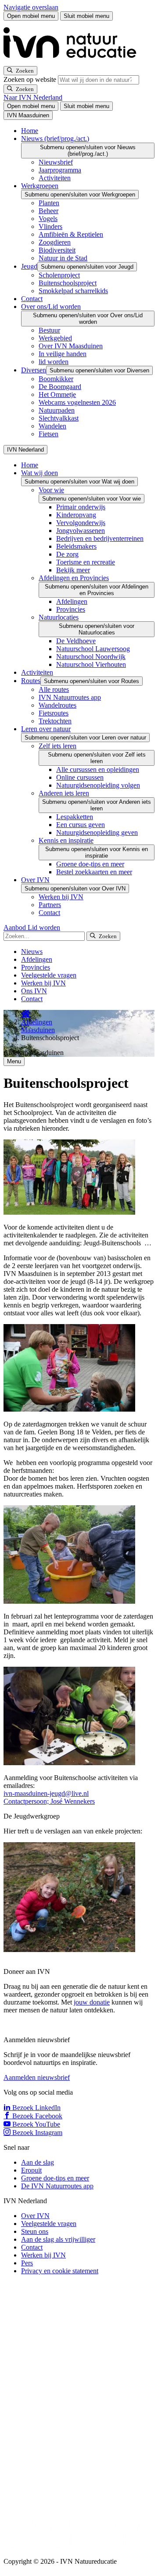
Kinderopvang (76, 515)
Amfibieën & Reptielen (71, 234)
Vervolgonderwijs (81, 523)
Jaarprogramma (60, 170)
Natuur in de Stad (63, 258)
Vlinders (50, 226)
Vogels (48, 219)
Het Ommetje (57, 394)
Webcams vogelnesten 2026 (77, 402)
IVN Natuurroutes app (70, 697)
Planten (49, 203)
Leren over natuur (46, 729)
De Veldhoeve (76, 641)
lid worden (54, 362)
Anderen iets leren (64, 793)
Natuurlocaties (59, 617)
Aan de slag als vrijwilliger (58, 2239)
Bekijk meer (73, 570)
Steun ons (35, 2231)
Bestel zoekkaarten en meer (94, 872)
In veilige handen (63, 354)
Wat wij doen (39, 473)
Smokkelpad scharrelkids (73, 291)
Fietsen (48, 434)
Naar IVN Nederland (33, 97)
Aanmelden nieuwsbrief (37, 2077)
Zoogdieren (55, 242)
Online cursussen (80, 777)
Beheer (48, 211)
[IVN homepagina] (74, 62)
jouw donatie (92, 2002)
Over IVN (35, 880)
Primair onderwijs (81, 507)
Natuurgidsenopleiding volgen (98, 785)
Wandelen (52, 426)
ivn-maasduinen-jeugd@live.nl (46, 1793)
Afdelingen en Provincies (74, 578)
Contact (32, 299)
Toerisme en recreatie (86, 562)
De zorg (67, 554)
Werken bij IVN (61, 897)
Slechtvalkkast (59, 418)
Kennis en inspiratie (66, 840)
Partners (50, 905)
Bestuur (49, 330)
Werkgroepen (40, 186)
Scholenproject (59, 275)
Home (30, 131)
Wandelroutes (57, 705)
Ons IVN (34, 991)
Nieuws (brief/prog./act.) (55, 138)
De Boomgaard (60, 387)
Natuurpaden (57, 410)
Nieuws (32, 952)
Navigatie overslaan (31, 7)
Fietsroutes (54, 713)
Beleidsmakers (76, 546)
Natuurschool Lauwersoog (93, 649)
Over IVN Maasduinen (71, 346)
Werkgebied (55, 338)
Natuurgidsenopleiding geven (97, 832)
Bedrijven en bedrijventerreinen (100, 538)
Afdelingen (72, 601)
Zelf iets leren (57, 746)
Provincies (71, 609)
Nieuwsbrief (56, 162)
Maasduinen (38, 1030)
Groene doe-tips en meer (90, 864)
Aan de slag (38, 2162)
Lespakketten (75, 817)
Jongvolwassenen (81, 531)
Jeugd (29, 266)
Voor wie (51, 490)
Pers (27, 2263)
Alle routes (54, 689)
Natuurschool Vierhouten (91, 664)
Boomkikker (56, 379)
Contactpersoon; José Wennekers (49, 1801)
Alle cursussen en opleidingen (98, 769)
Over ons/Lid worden (51, 307)
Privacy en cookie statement (60, 2271)
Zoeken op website (31, 79)
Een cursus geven (81, 825)
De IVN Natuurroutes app (57, 2186)
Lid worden (44, 927)
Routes (31, 681)
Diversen (34, 370)
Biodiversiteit (57, 250)
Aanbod (16, 927)
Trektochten (55, 721)
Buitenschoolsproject (68, 283)
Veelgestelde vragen (49, 975)
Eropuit (31, 2170)
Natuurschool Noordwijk (91, 657)
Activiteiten (55, 178)
